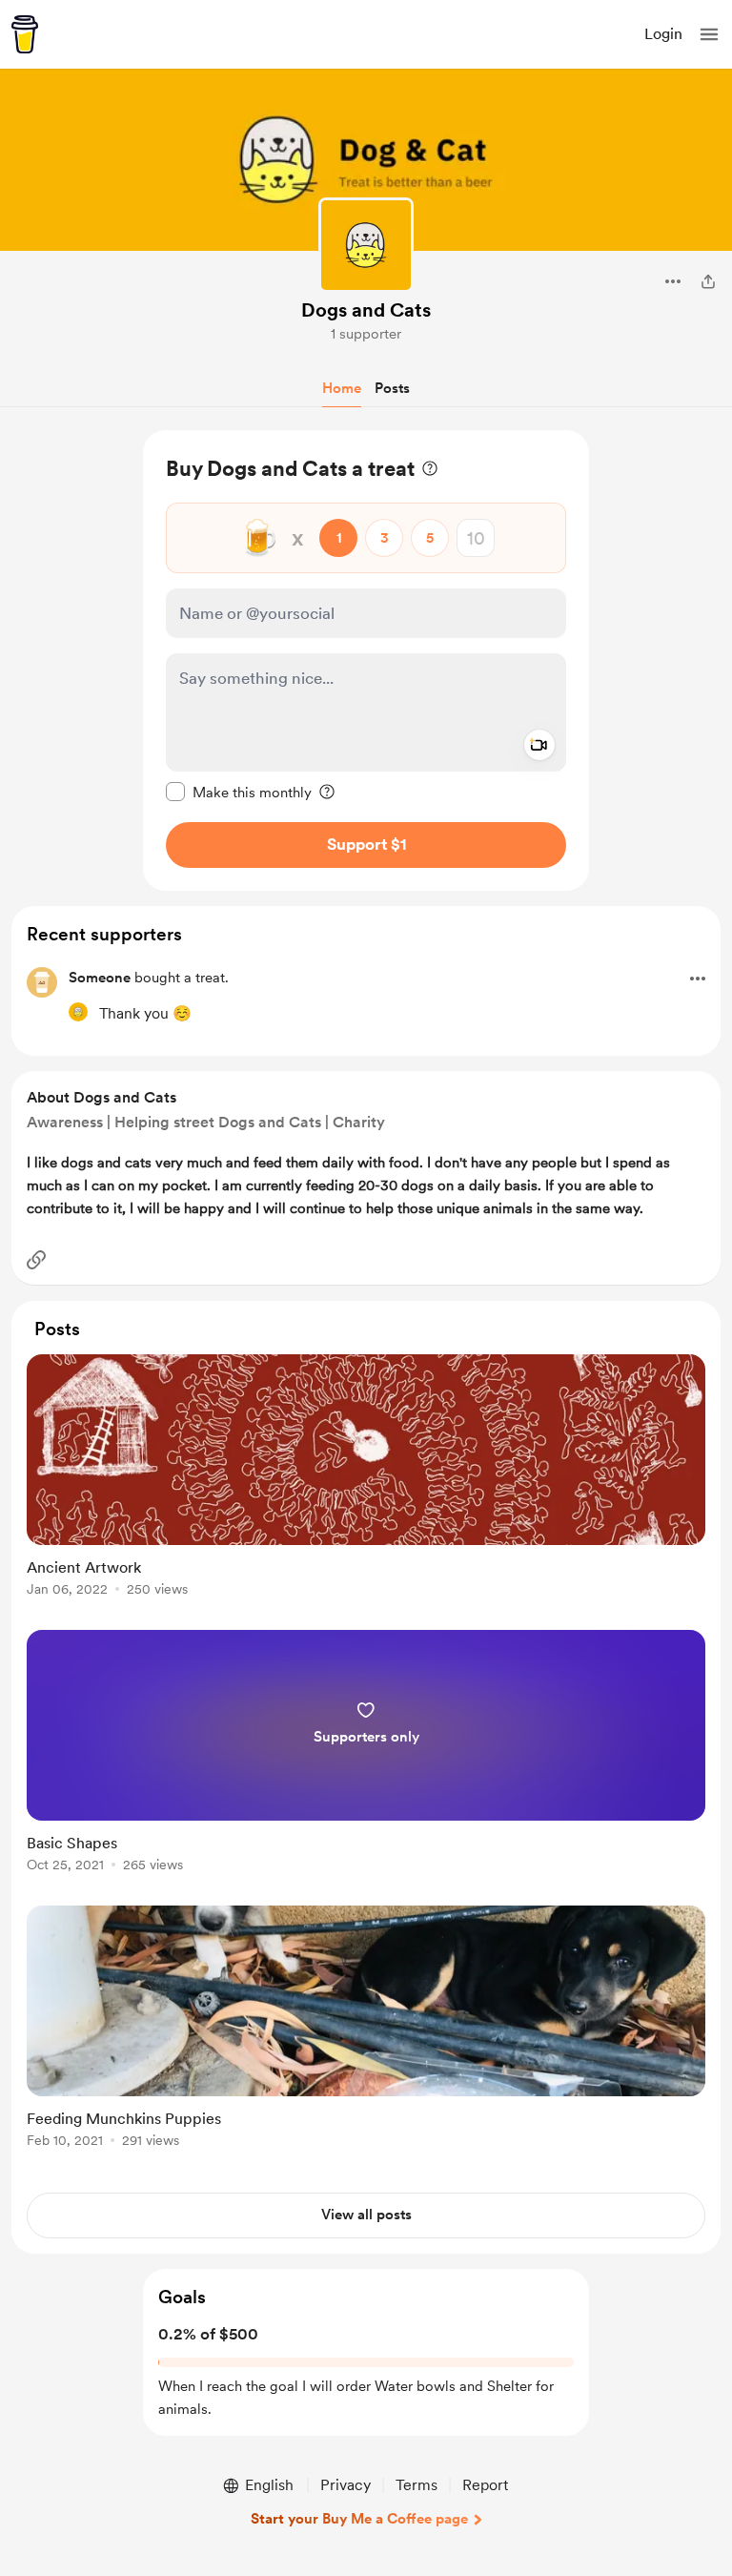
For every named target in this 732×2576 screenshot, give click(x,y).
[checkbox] (239, 792)
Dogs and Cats (366, 310)
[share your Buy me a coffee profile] (708, 281)
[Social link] (36, 1260)
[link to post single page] (366, 1479)
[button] (709, 34)
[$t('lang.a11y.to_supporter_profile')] (78, 1012)
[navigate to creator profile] (366, 245)
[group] (366, 1486)
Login (663, 34)
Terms (417, 2485)
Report (485, 2485)
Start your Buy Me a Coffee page (359, 2519)
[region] (366, 660)
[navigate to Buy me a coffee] (25, 34)
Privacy (346, 2485)
